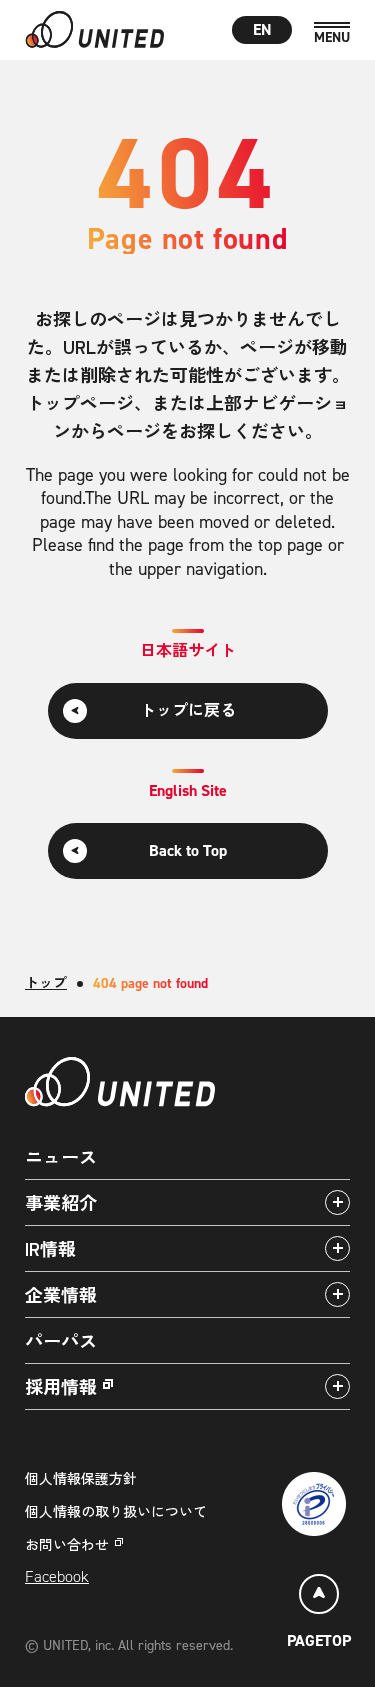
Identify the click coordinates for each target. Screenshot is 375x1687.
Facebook (57, 1576)
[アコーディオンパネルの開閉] (337, 1202)
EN (262, 29)
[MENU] (332, 33)
